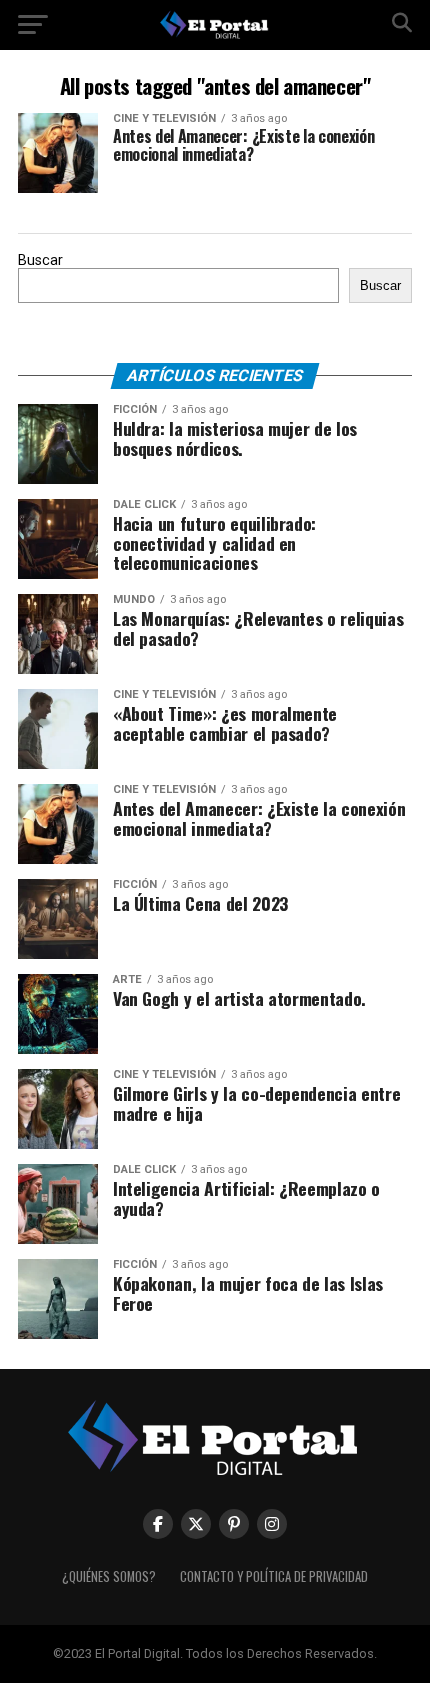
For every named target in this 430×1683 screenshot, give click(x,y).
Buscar (40, 260)
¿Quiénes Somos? (109, 1576)
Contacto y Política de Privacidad (274, 1576)
